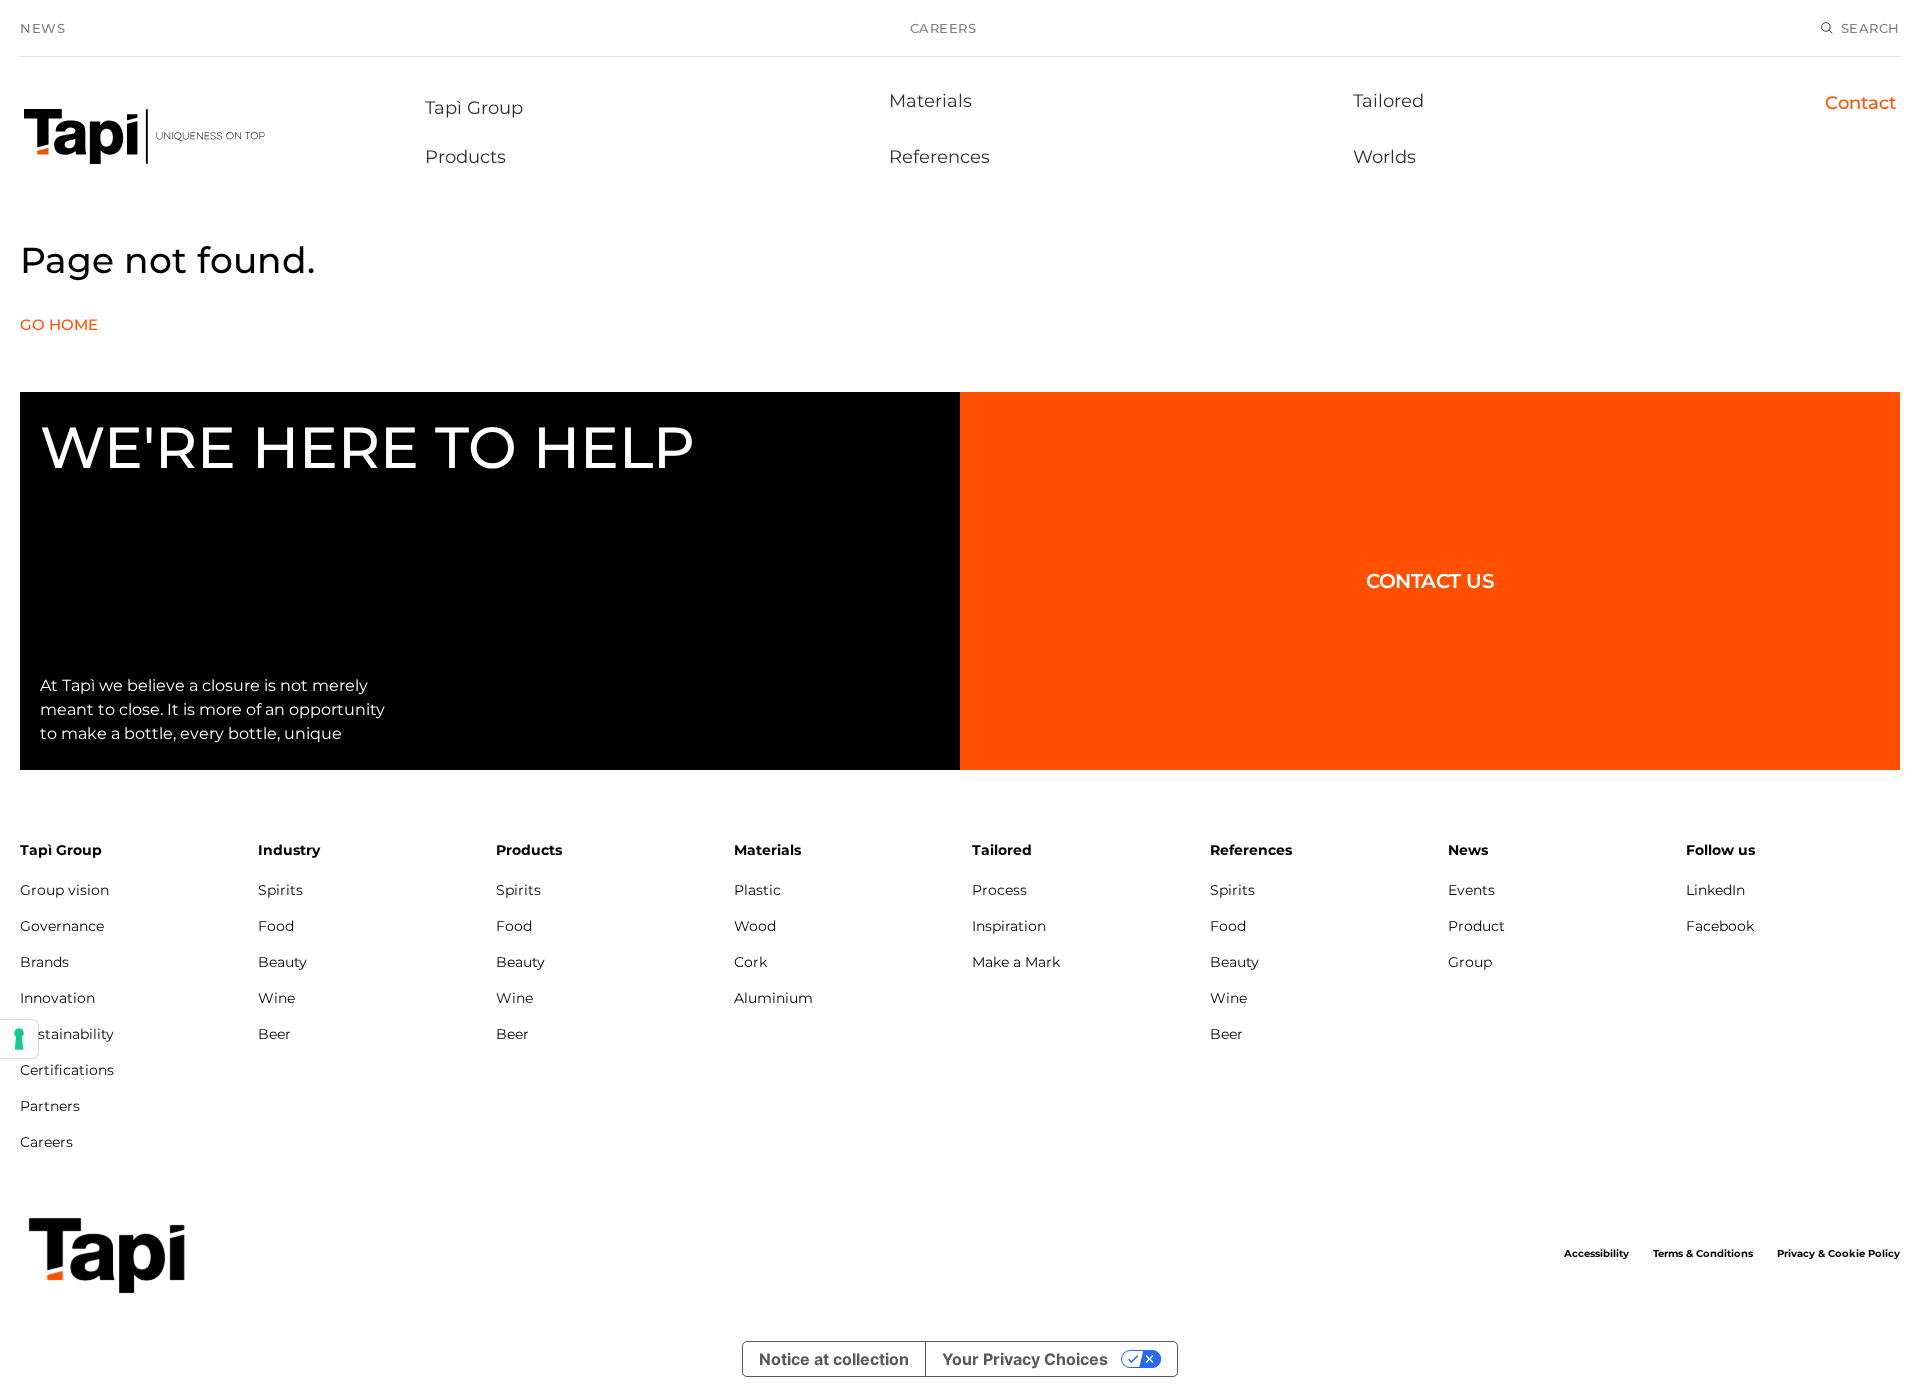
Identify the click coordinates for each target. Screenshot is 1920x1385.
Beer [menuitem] (274, 1034)
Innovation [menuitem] (57, 998)
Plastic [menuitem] (757, 890)
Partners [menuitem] (50, 1106)
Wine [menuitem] (276, 998)
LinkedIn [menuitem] (1715, 890)
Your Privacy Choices (1025, 1359)
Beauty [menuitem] (282, 962)
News (42, 28)
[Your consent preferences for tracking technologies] (19, 1039)
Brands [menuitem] (44, 962)
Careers (943, 28)
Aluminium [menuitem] (773, 998)
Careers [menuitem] (46, 1142)
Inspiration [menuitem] (1009, 926)
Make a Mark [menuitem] (1016, 962)
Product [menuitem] (1476, 926)
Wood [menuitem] (755, 926)
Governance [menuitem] (62, 926)
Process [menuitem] (999, 890)
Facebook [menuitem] (1720, 926)
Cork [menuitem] (750, 962)
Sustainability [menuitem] (67, 1034)
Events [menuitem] (1471, 890)
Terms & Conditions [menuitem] (1703, 1253)
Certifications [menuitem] (67, 1070)
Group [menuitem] (1470, 962)
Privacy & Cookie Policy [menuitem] (1838, 1253)
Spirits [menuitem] (280, 890)
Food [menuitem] (276, 926)
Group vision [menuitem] (64, 890)
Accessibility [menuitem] (1596, 1253)
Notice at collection (834, 1359)
